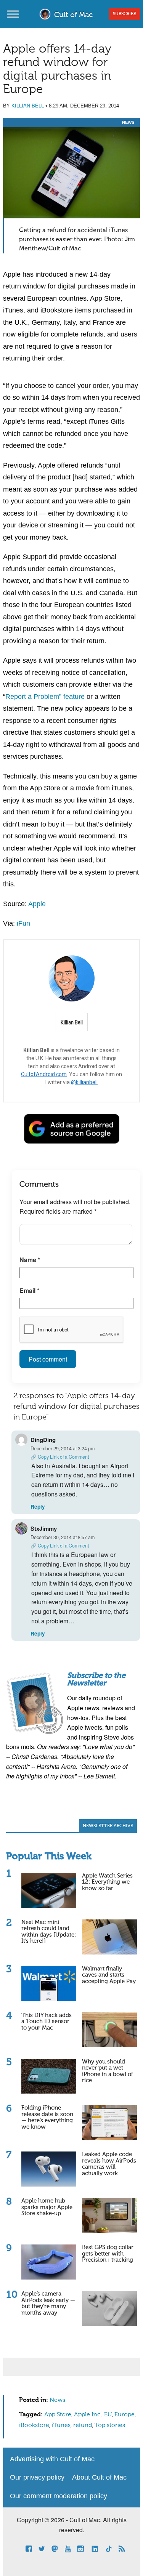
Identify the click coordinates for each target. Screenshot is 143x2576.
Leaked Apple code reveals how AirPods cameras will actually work (109, 2164)
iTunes (61, 2425)
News (128, 122)
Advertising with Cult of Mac (52, 2459)
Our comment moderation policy (59, 2496)
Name (30, 1260)
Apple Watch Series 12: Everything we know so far (107, 1882)
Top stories (110, 2425)
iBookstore (34, 2425)
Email (29, 1290)
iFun (23, 923)
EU (108, 2415)
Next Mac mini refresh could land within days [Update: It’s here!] (49, 1932)
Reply (38, 1507)
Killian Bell (28, 106)
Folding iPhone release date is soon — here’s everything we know (47, 2117)
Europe (125, 2415)
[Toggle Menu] (13, 14)
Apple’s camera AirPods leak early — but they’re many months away (48, 2303)
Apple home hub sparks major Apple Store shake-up (47, 2207)
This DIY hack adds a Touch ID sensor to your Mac (47, 2022)
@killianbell (84, 1082)
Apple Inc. (88, 2415)
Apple (37, 904)
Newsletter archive (108, 1826)
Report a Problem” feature (45, 697)
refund (83, 2425)
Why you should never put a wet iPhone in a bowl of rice (108, 2071)
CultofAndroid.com (44, 1074)
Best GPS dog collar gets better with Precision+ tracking (108, 2254)
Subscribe (125, 14)
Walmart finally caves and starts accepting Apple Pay (109, 1975)
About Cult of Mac (99, 2477)
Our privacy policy (37, 2477)
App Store (58, 2415)
